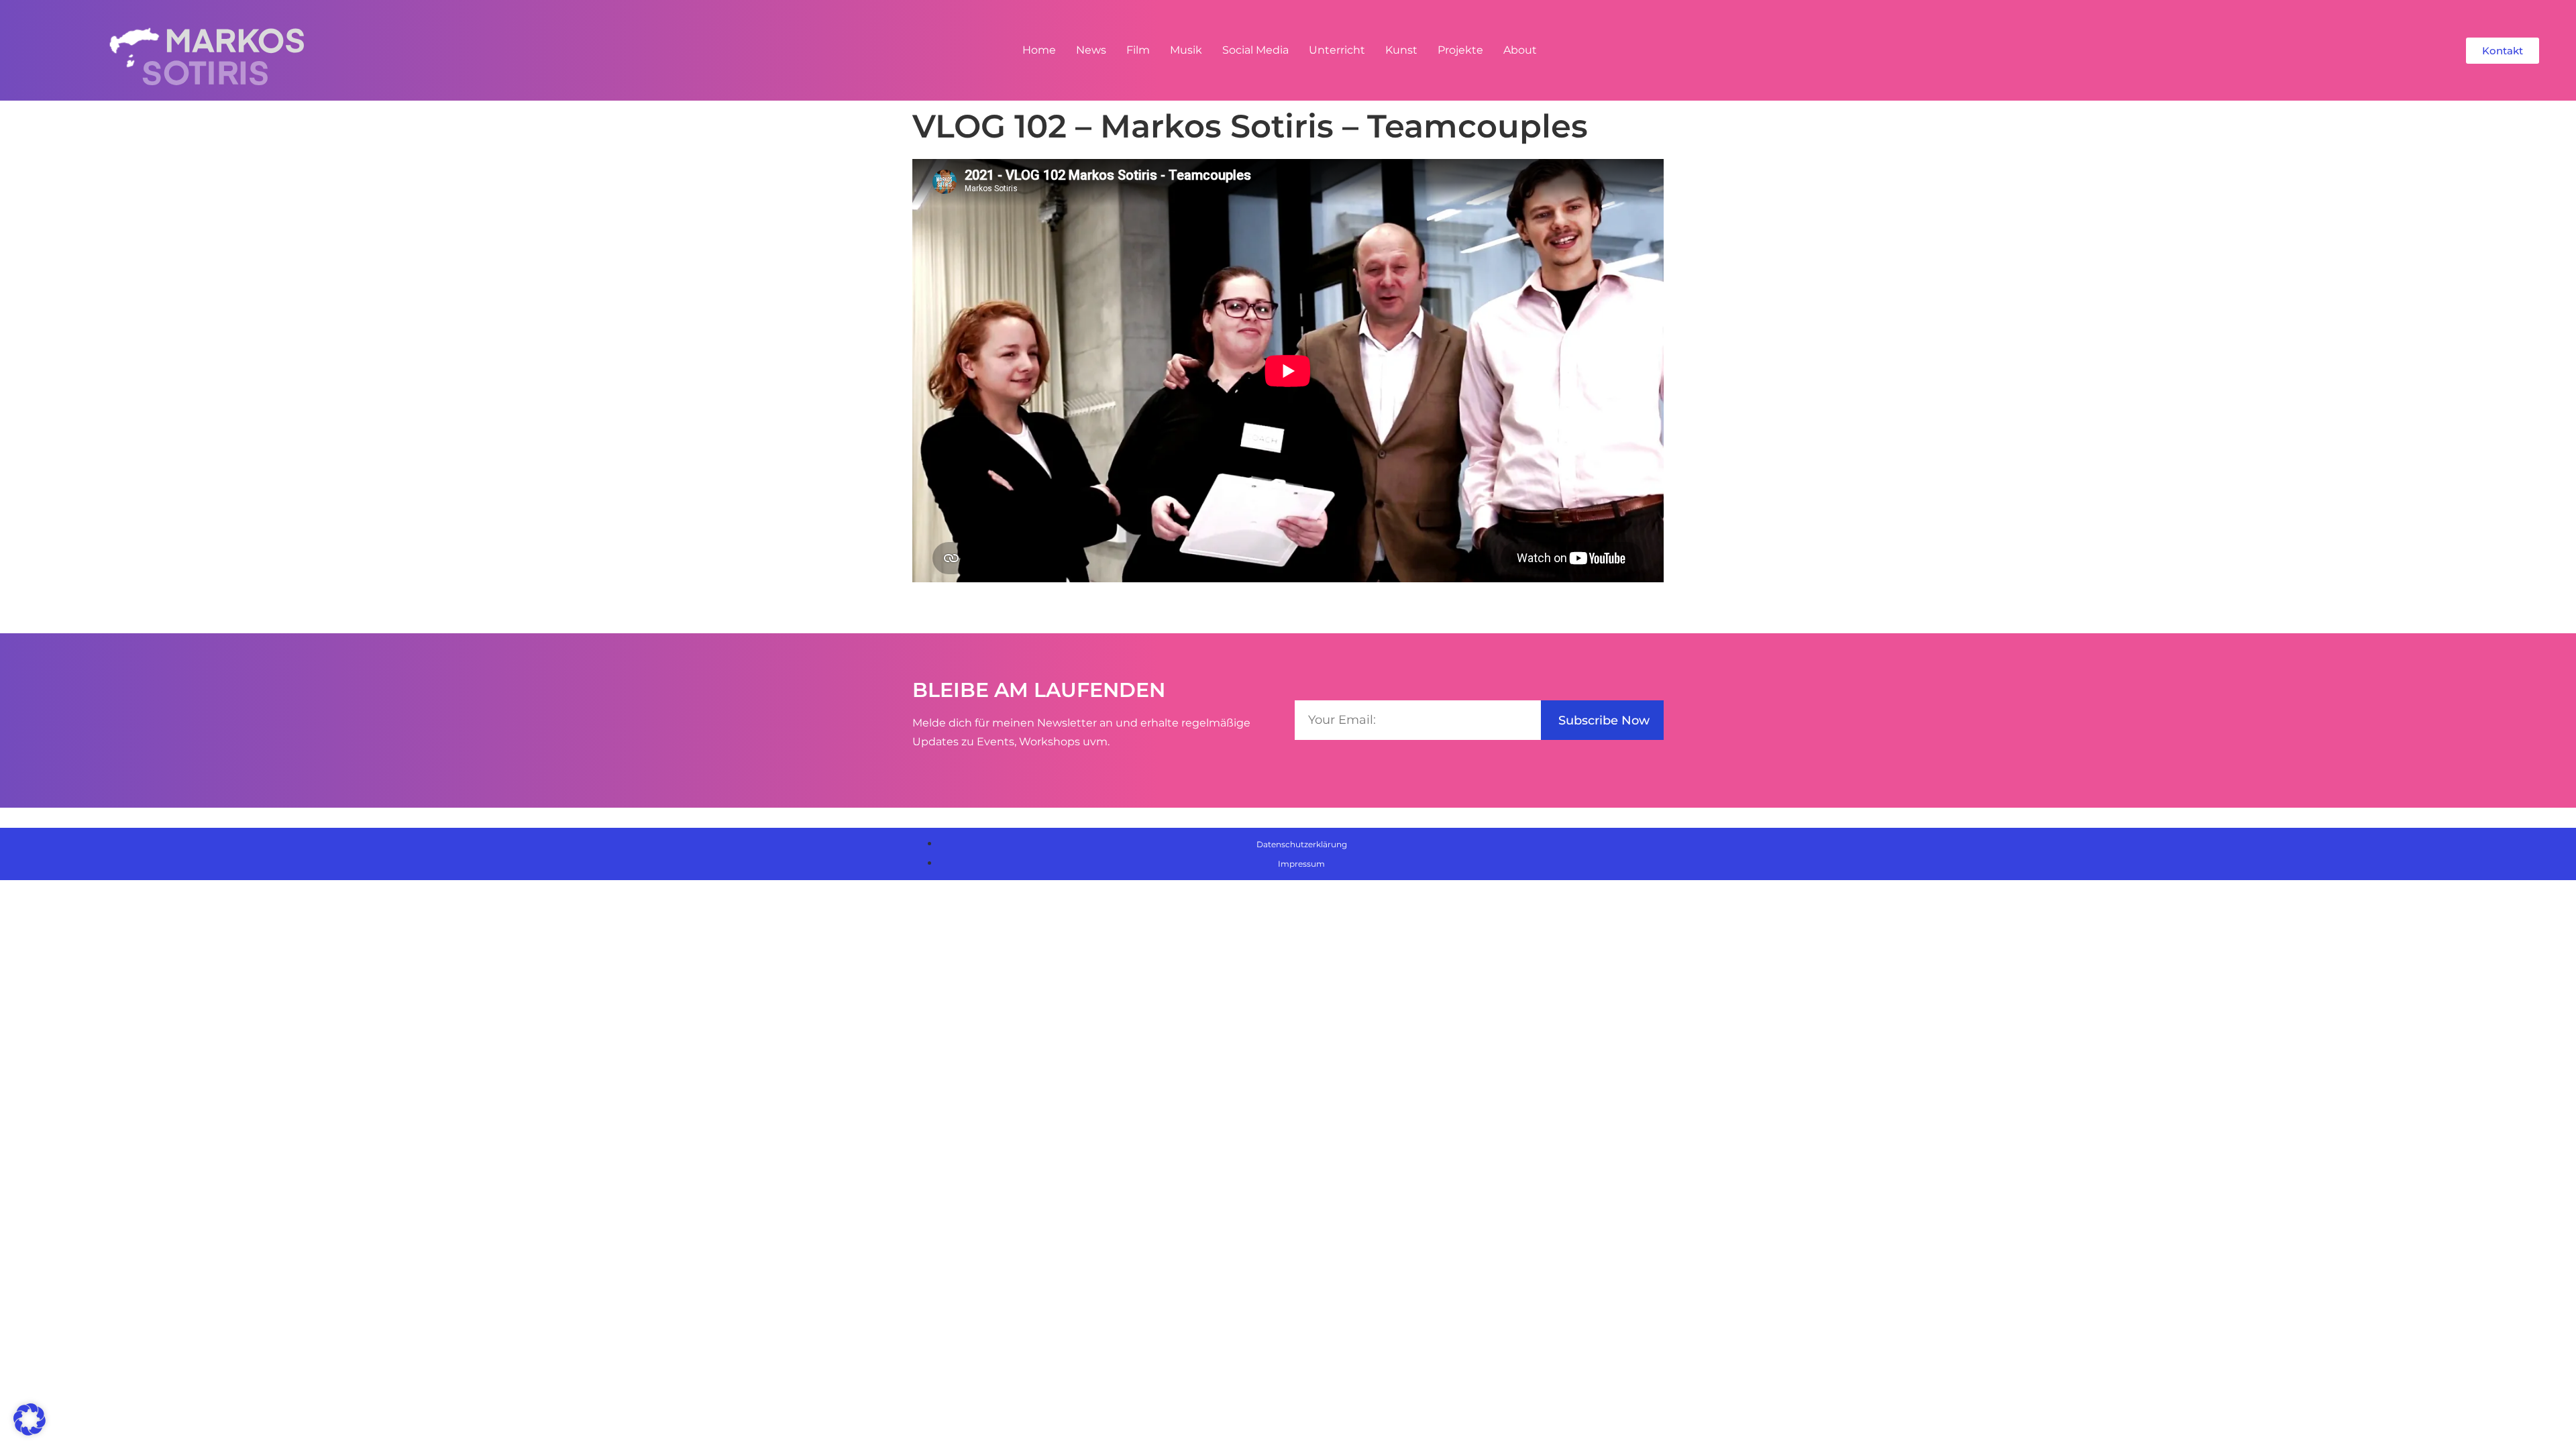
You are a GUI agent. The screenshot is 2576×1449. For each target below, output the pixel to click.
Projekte (1460, 50)
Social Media (1255, 50)
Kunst (1401, 50)
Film (1138, 50)
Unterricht (1337, 50)
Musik (1186, 50)
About (1520, 50)
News (1091, 50)
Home (1039, 50)
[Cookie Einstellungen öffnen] (30, 1432)
